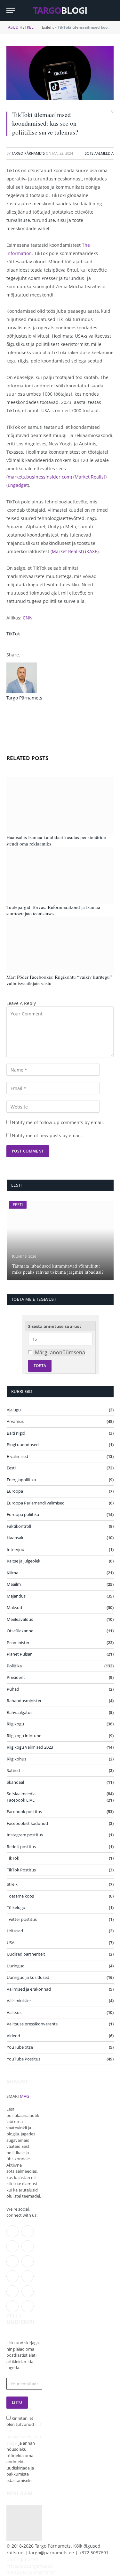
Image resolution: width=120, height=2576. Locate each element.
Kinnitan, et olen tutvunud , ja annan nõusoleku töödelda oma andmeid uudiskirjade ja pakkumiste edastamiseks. (24, 2449)
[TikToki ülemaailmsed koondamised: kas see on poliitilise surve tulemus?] (60, 73)
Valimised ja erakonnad (29, 1989)
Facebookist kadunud (27, 1823)
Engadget (18, 485)
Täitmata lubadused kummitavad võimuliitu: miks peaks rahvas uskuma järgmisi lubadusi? (58, 1269)
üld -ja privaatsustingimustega (24, 2434)
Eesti (18, 1205)
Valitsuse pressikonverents (32, 2024)
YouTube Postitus (24, 2059)
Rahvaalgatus (20, 1712)
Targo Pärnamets (28, 153)
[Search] (111, 10)
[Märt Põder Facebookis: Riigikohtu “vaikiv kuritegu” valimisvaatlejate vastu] (60, 945)
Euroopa (15, 1491)
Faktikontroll (19, 1526)
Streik (12, 1884)
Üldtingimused (22, 2559)
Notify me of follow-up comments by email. (58, 1122)
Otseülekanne (20, 1631)
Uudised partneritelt (26, 1954)
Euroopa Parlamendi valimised (36, 1503)
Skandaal (15, 1782)
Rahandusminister (24, 1701)
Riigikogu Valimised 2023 (30, 1747)
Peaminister (18, 1643)
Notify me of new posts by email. (47, 1135)
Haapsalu (16, 1538)
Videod (13, 2036)
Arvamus (15, 1421)
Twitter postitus (22, 1919)
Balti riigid (16, 1433)
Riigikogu (15, 1724)
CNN (28, 618)
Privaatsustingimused (30, 2566)
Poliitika (14, 1666)
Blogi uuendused (23, 1445)
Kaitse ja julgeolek (24, 1561)
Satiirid (13, 1770)
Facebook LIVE (21, 1800)
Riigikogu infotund (24, 1736)
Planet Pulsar (19, 1654)
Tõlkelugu (16, 1907)
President (16, 1677)
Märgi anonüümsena (60, 1352)
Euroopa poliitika (23, 1514)
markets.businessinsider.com (39, 477)
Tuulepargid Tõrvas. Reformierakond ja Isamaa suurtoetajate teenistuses (53, 910)
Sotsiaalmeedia (99, 153)
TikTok (13, 634)
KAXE (92, 551)
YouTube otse (20, 2047)
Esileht (48, 27)
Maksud (14, 1607)
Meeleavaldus (20, 1619)
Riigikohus (16, 1759)
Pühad (13, 1689)
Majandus (16, 1596)
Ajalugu (14, 1410)
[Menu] (11, 10)
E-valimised (17, 1456)
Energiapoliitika (21, 1480)
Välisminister (19, 2001)
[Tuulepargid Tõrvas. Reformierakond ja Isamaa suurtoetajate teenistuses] (60, 875)
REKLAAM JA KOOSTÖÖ (31, 2573)
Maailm (14, 1584)
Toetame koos (20, 1896)
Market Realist (90, 477)
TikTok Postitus (21, 1870)
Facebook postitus (24, 1811)
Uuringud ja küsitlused (28, 1977)
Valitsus (14, 2012)
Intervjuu (16, 1549)
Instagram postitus (25, 1835)
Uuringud (16, 1966)
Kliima (12, 1573)
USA (11, 1943)
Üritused (15, 1931)
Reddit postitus (21, 1847)
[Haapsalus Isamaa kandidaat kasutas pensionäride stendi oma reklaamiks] (60, 805)
